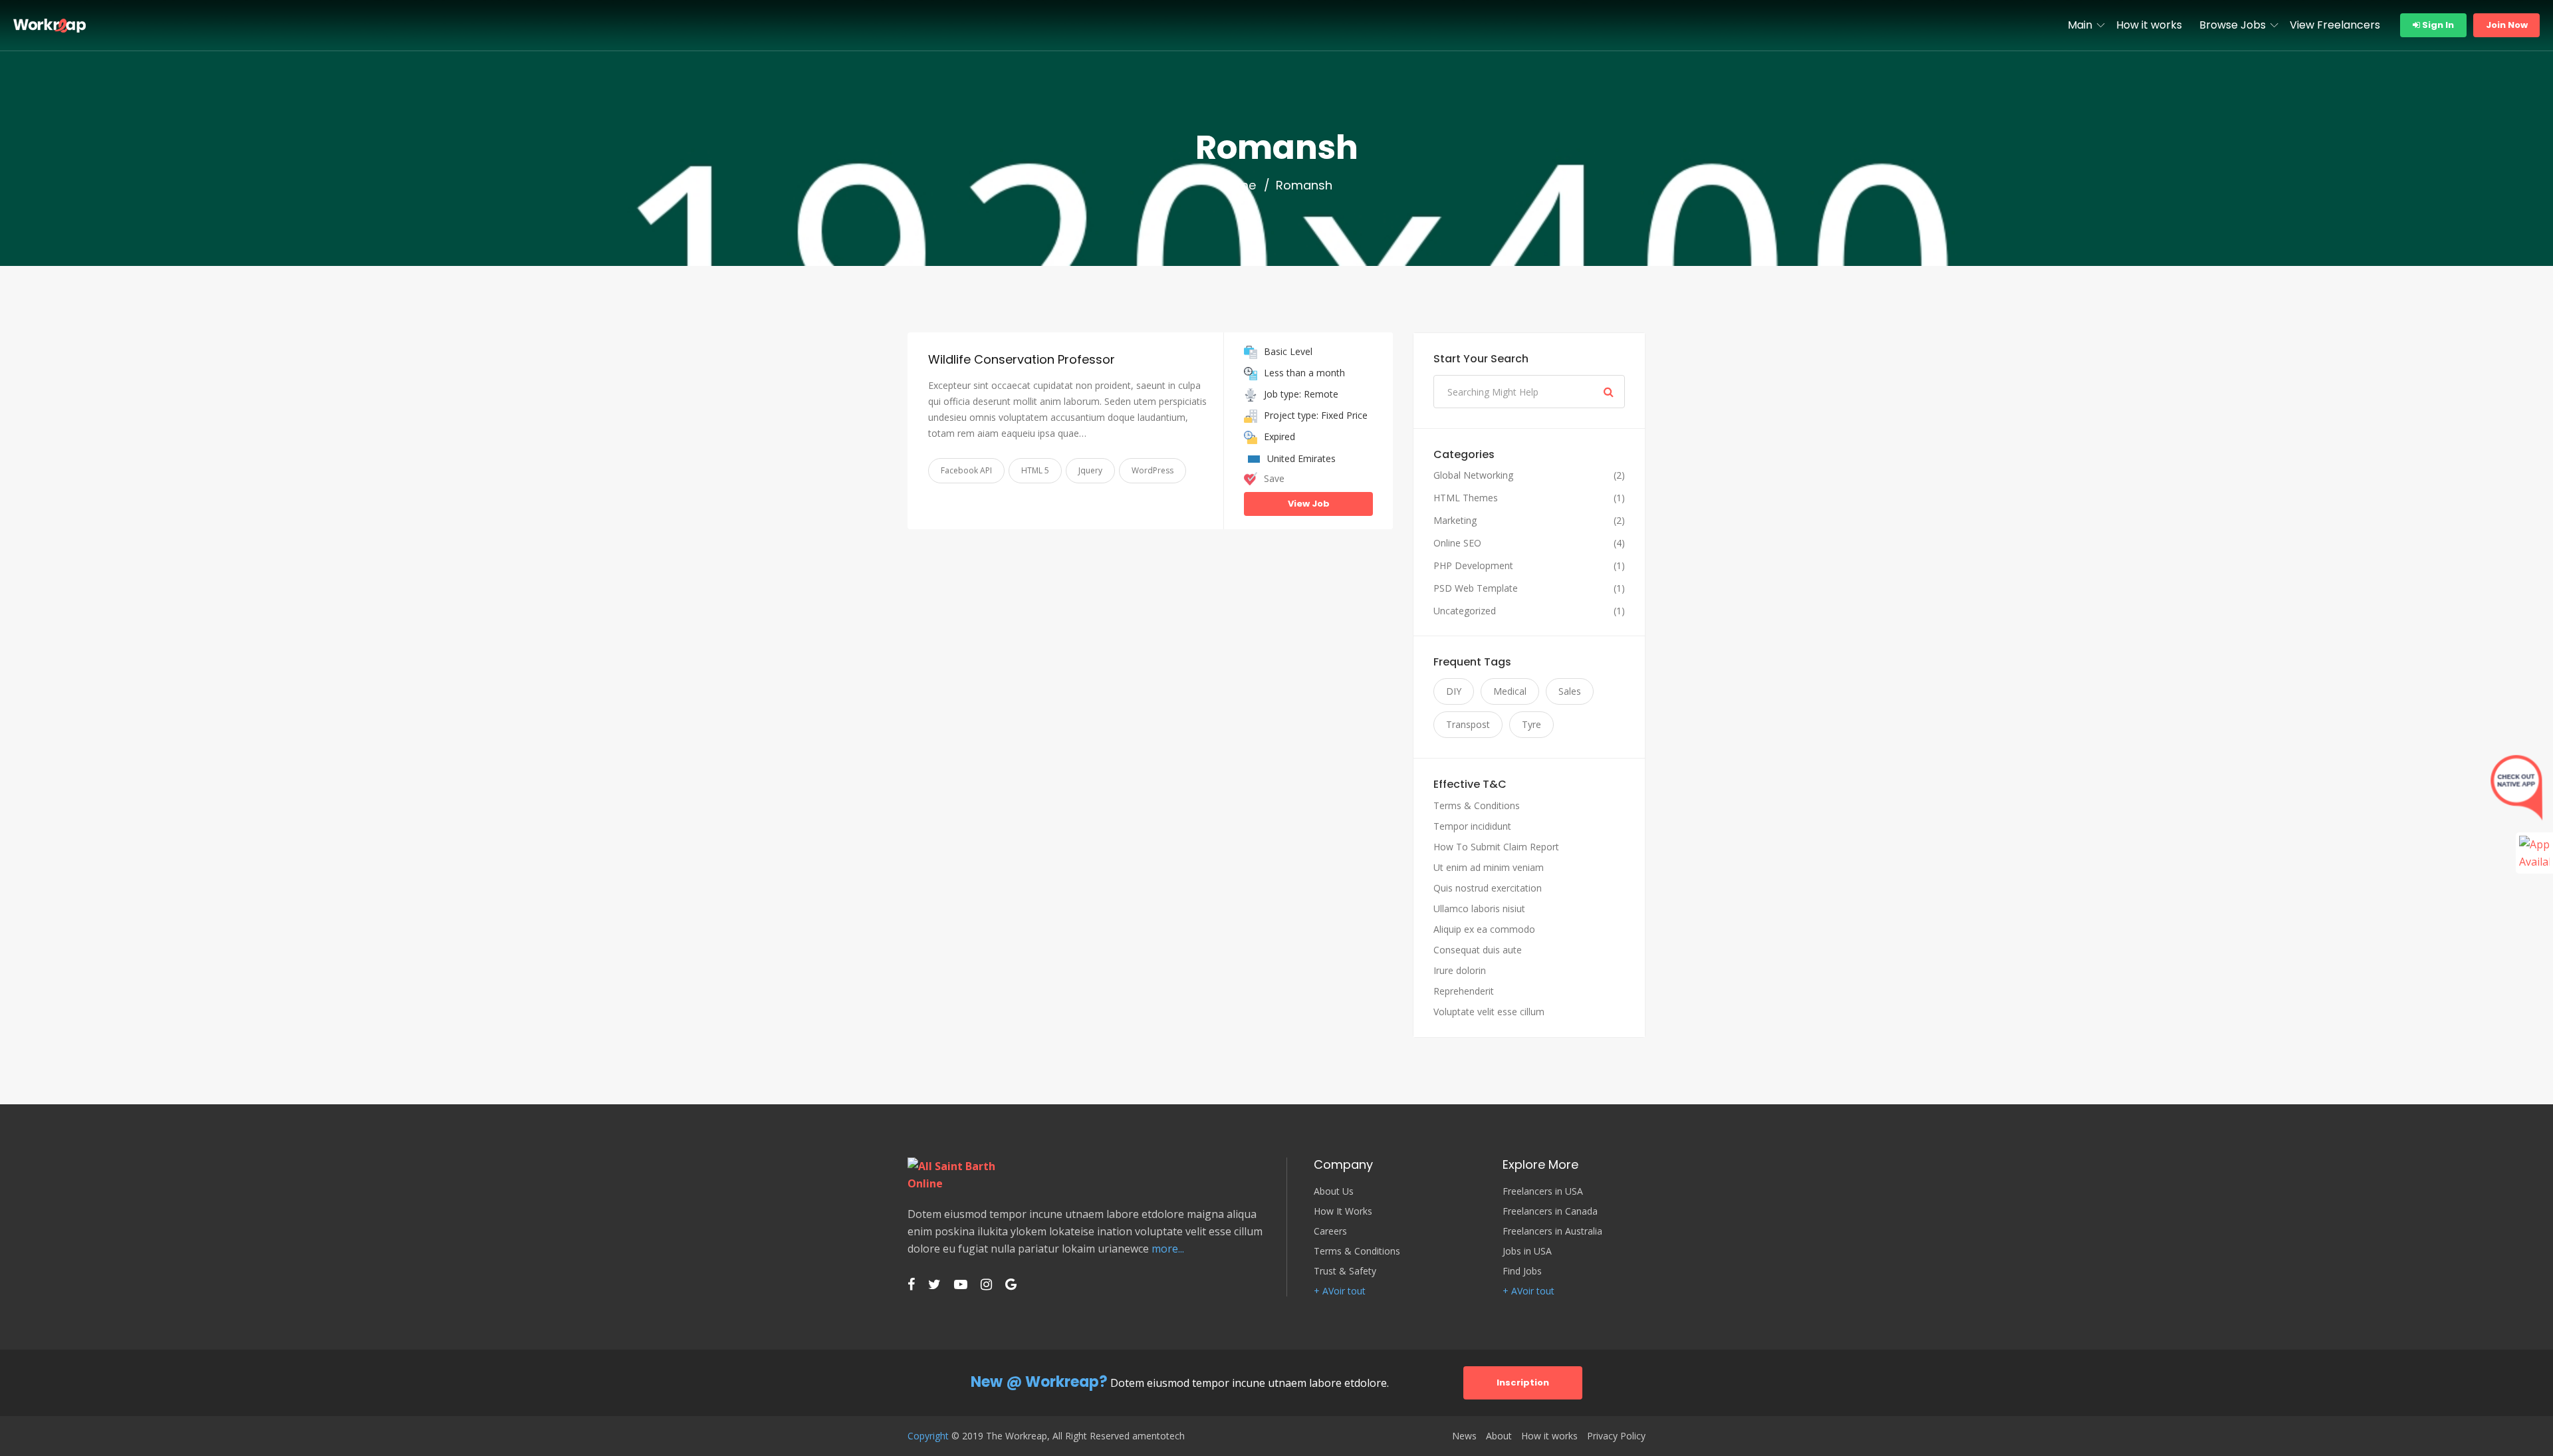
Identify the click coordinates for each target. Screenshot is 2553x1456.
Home (1238, 185)
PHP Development (1473, 566)
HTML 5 (1035, 470)
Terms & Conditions (1477, 805)
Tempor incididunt (1472, 826)
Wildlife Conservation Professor (1022, 359)
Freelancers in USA (1543, 1191)
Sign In (2437, 25)
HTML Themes (1466, 498)
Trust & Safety (1345, 1271)
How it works (2149, 25)
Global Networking (1473, 475)
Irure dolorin (1460, 970)
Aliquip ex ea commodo (1484, 929)
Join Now (2507, 25)
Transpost (1468, 724)
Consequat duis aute (1478, 950)
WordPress (1153, 470)
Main (2080, 25)
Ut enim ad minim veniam (1489, 867)
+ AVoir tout (1340, 1291)
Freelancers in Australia (1552, 1231)
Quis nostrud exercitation (1488, 888)
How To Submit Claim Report (1496, 847)
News (1464, 1436)
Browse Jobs (2233, 25)
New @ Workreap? (1039, 1382)
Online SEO (1457, 543)
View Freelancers (2335, 25)
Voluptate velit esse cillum (1489, 1012)
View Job (1309, 504)
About (1499, 1436)
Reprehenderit (1464, 991)
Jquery (1090, 470)
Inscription (1523, 1383)
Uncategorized (1465, 611)
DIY (1454, 691)
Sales (1570, 691)
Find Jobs (1522, 1271)
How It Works (1343, 1211)
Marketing (1455, 521)
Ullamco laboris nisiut (1479, 909)
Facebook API (966, 470)
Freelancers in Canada (1550, 1211)
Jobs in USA (1527, 1251)
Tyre (1531, 724)
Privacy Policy (1616, 1436)
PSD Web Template (1476, 588)
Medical (1510, 691)
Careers (1330, 1231)
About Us (1334, 1191)
